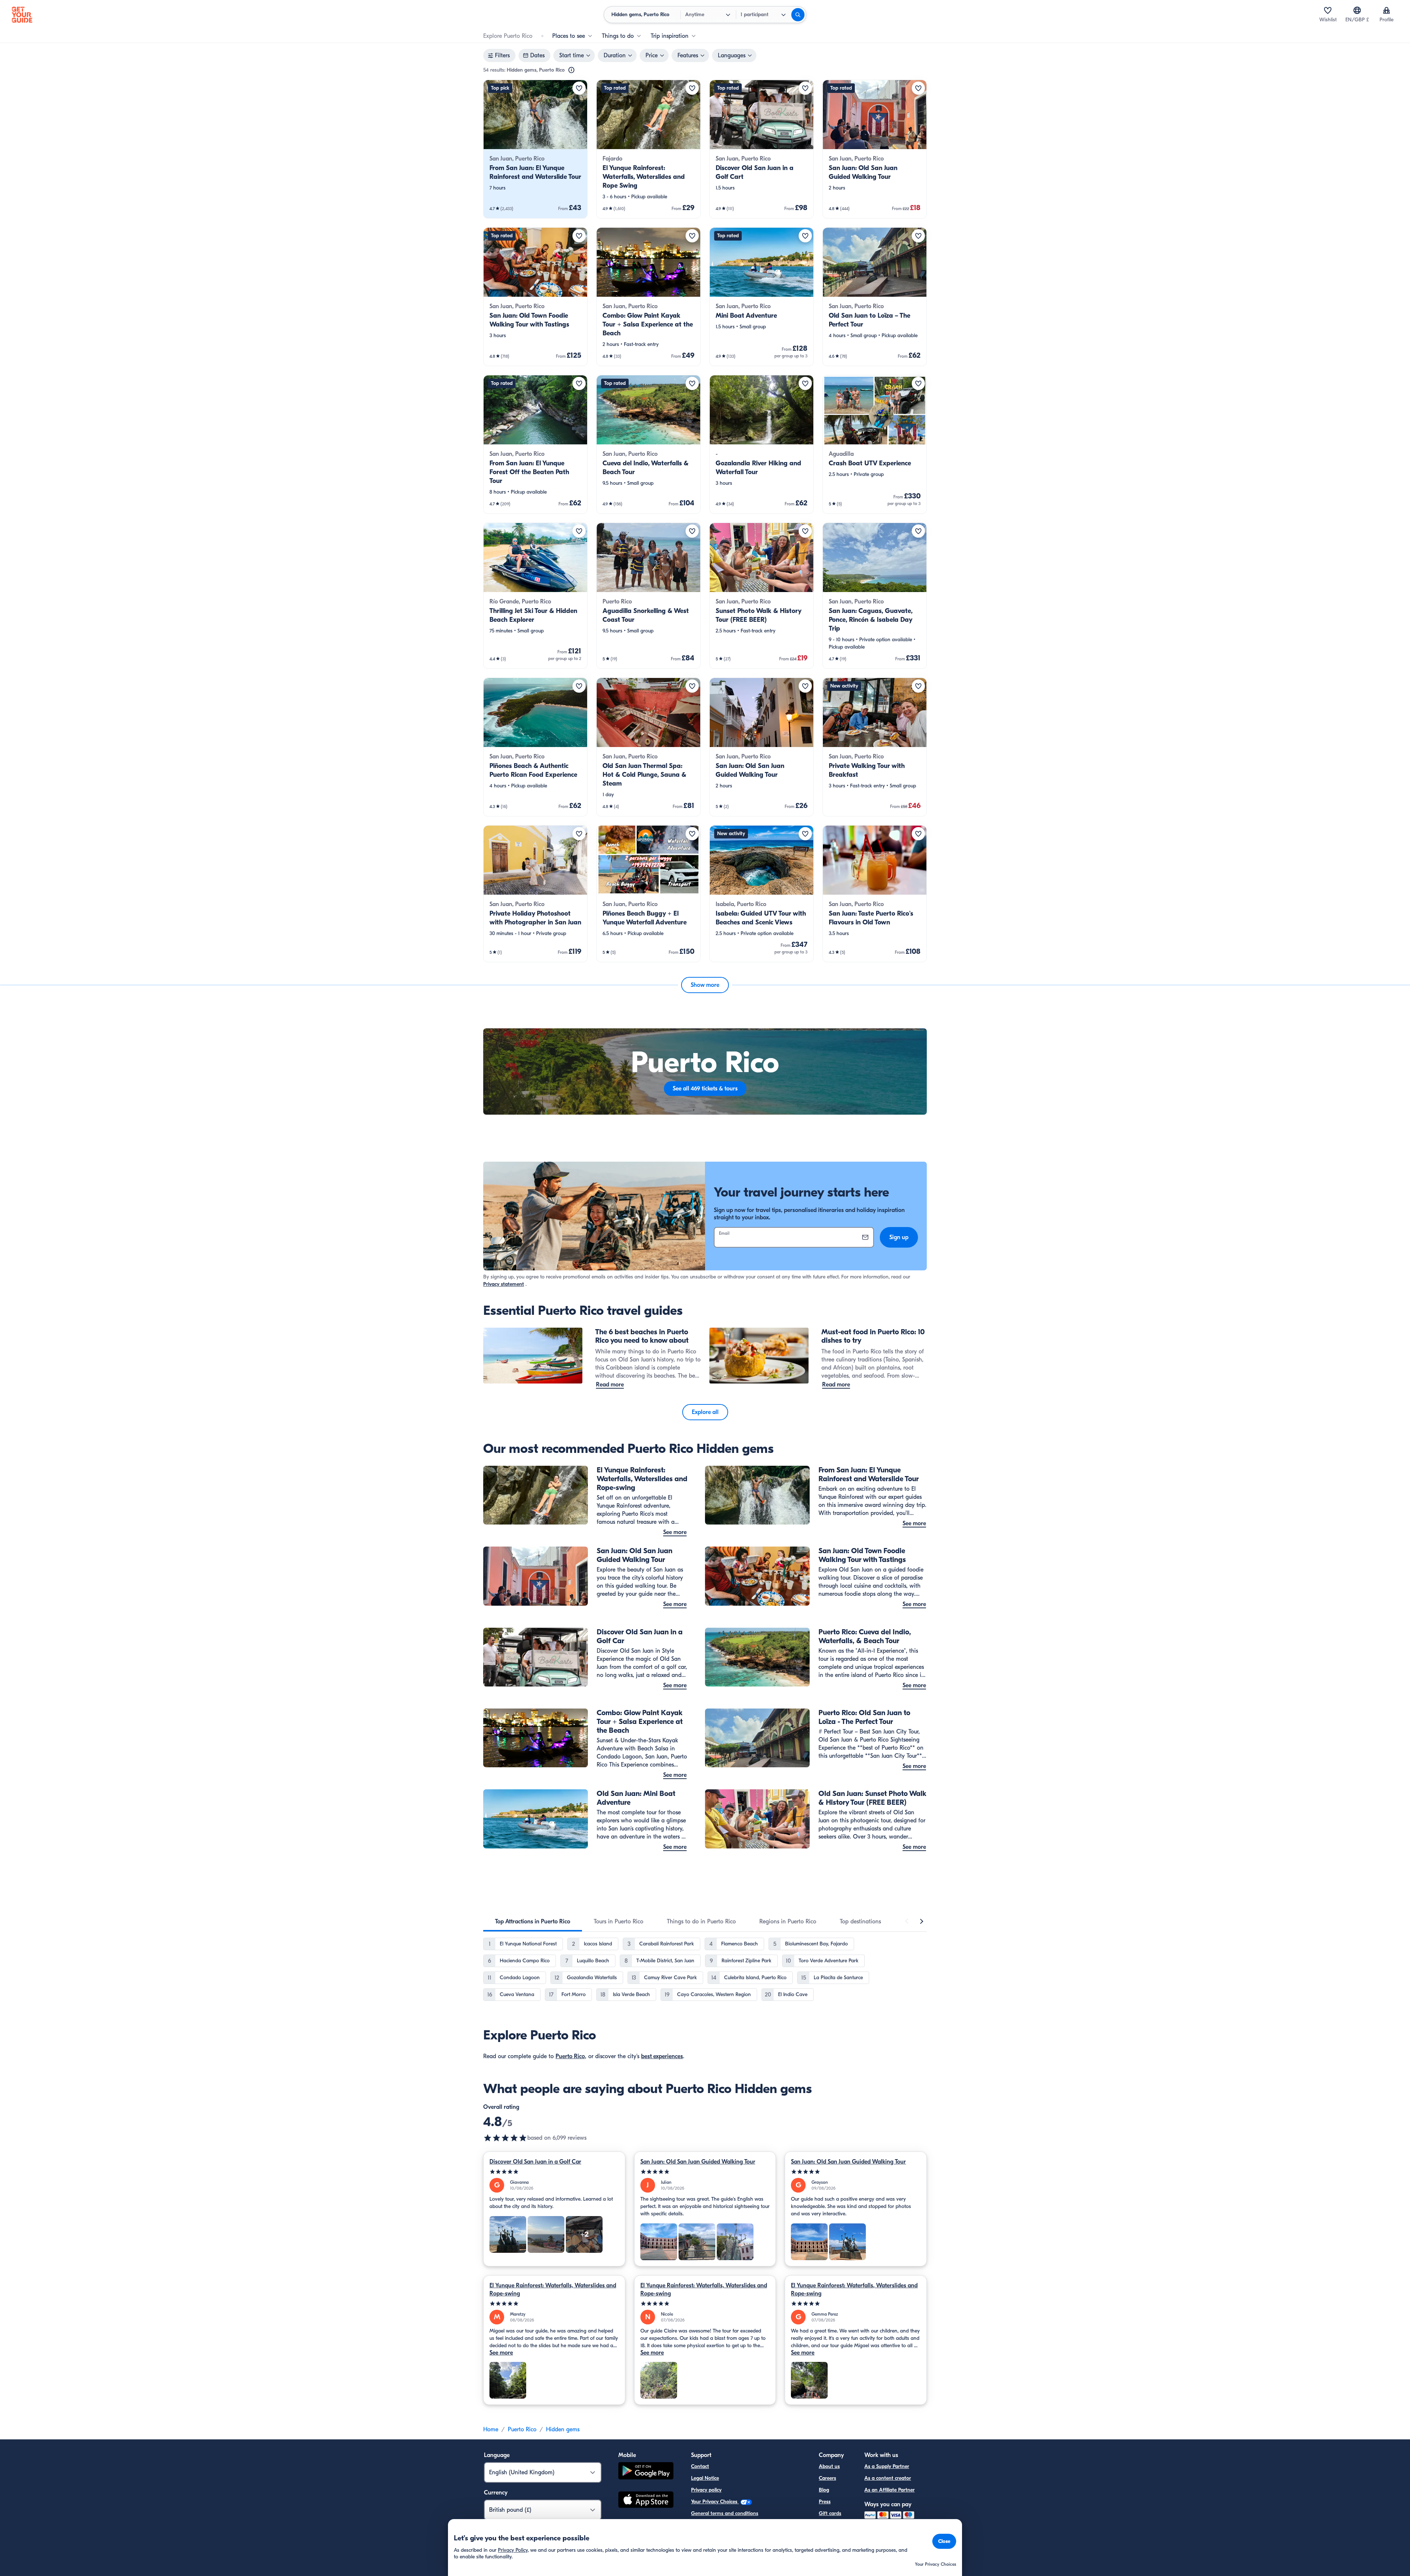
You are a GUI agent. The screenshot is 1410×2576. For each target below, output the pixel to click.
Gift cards (830, 2513)
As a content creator (888, 2478)
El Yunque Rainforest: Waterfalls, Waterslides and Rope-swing (553, 2290)
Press (825, 2502)
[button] (535, 149)
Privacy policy (706, 2490)
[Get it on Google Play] (646, 2472)
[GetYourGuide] (22, 15)
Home (491, 2429)
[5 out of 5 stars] (554, 2172)
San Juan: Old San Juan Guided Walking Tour (698, 2162)
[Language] (1357, 10)
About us (829, 2466)
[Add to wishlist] (579, 88)
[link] (535, 149)
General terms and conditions (725, 2513)
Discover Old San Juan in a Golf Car (535, 2162)
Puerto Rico (570, 2056)
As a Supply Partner (887, 2466)
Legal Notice (705, 2478)
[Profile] (1386, 10)
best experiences (662, 2056)
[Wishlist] (1328, 10)
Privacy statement (504, 1284)
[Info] (571, 70)
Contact (700, 2466)
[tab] (533, 1922)
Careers (827, 2478)
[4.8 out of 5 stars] (505, 2138)
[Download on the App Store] (646, 2501)
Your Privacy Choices (715, 2502)
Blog (824, 2490)
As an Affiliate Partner (890, 2490)
